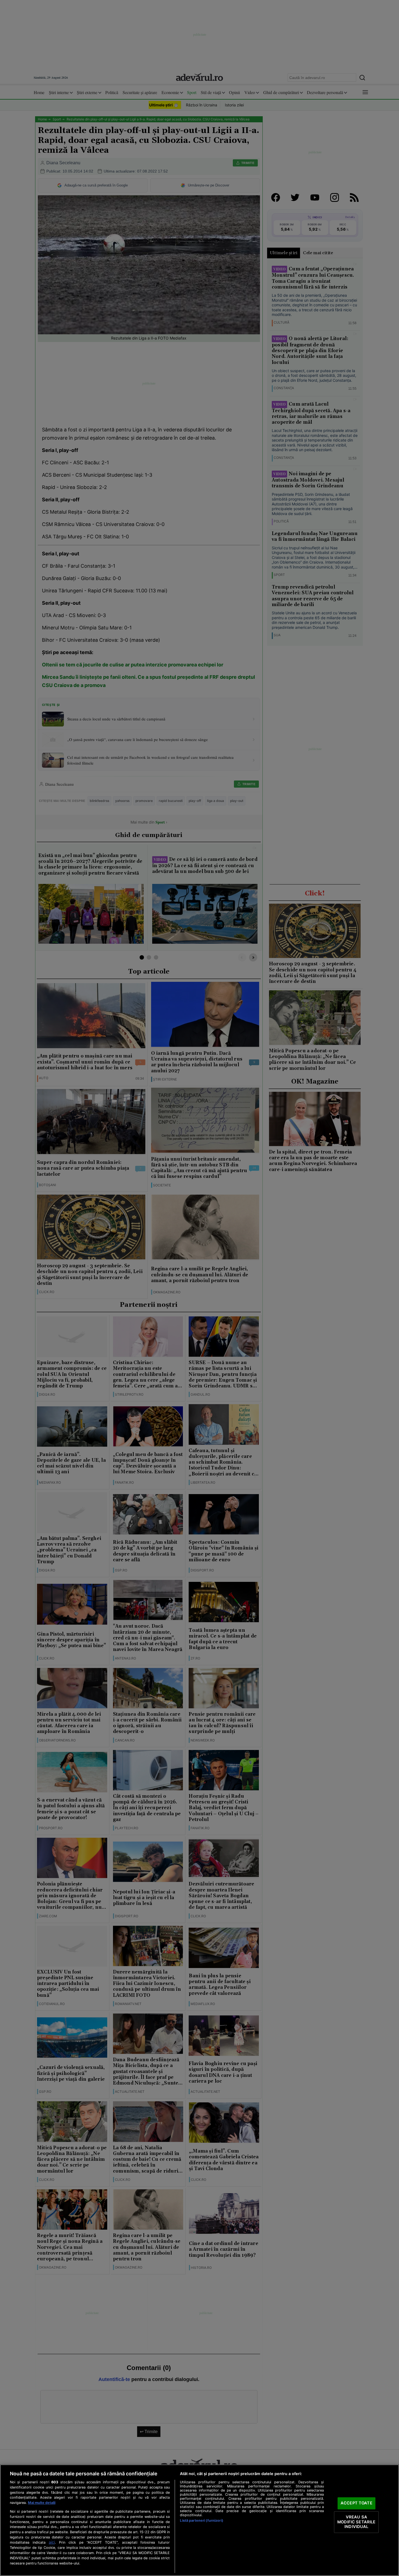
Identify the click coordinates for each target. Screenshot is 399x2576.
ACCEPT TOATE (356, 2503)
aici (52, 2542)
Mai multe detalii (42, 2503)
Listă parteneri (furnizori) (201, 2520)
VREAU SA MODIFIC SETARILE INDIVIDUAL (356, 2522)
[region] (200, 2520)
